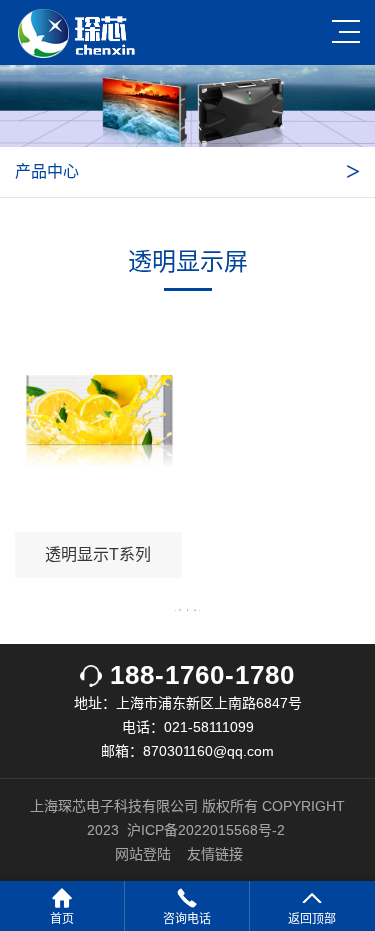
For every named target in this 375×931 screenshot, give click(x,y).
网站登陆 (143, 854)
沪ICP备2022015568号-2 (206, 830)
